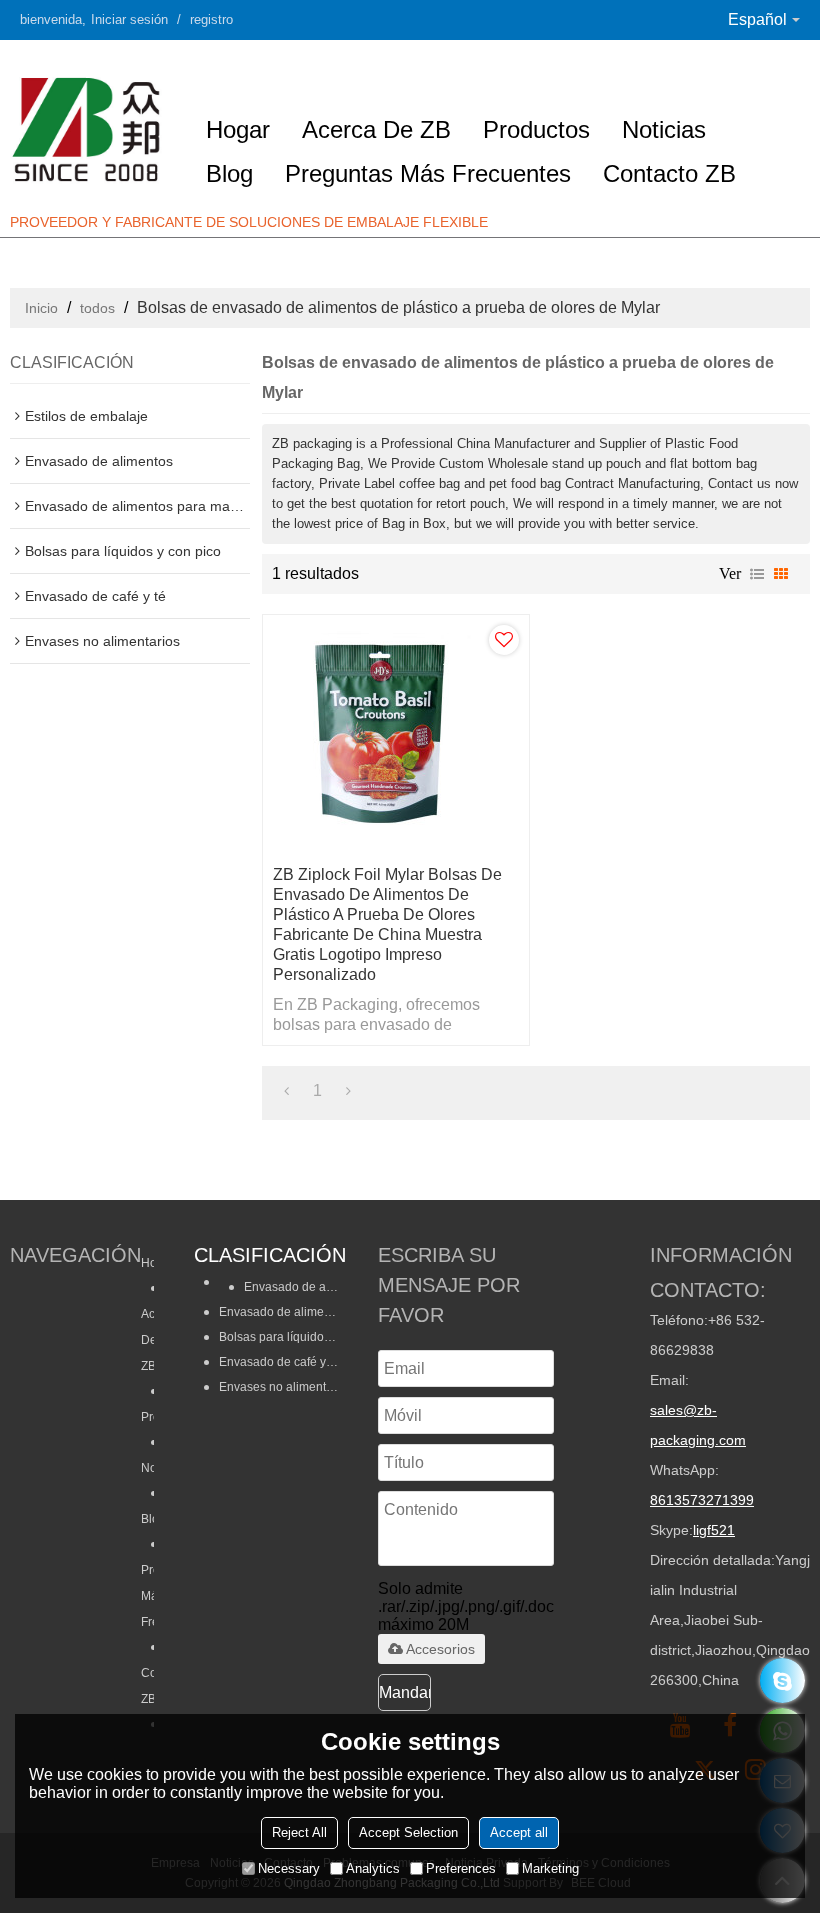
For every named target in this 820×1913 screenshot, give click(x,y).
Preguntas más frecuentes (428, 173)
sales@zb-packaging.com (698, 1425)
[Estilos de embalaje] (266, 1262)
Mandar (405, 1692)
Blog (229, 173)
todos (97, 308)
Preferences (461, 1868)
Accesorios (440, 1649)
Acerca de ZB (376, 129)
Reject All (299, 1832)
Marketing (550, 1868)
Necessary (289, 1868)
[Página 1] (286, 1091)
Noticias (664, 129)
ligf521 (714, 1530)
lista (757, 574)
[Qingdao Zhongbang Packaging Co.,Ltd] (90, 128)
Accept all (519, 1832)
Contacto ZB (669, 173)
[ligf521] (782, 1680)
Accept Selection (408, 1832)
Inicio (41, 308)
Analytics (373, 1868)
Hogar (238, 129)
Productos (536, 129)
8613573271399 (702, 1500)
